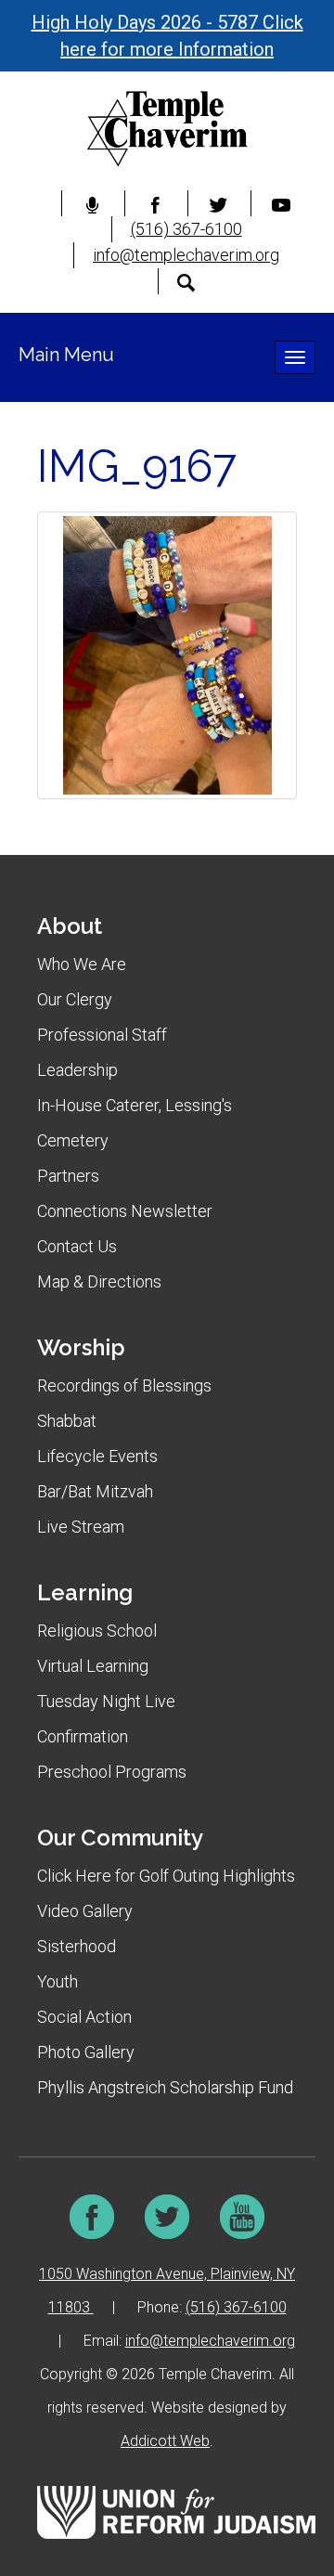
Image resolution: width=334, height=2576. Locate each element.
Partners (68, 1176)
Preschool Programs (112, 1772)
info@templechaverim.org (186, 255)
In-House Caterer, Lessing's (135, 1105)
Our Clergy (75, 999)
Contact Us (77, 1246)
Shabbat (67, 1421)
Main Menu (66, 355)
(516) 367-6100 (186, 229)
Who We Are (82, 964)
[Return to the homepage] (167, 129)
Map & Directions (99, 1282)
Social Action (84, 2017)
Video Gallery (85, 1911)
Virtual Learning (93, 1666)
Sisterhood (77, 1946)
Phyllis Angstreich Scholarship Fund (165, 2087)
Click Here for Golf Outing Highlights (166, 1876)
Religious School (97, 1631)
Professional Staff (102, 1035)
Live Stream (81, 1527)
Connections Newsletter (125, 1211)
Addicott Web (165, 2441)
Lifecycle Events (97, 1456)
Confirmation (83, 1736)
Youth (58, 1981)
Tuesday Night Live (106, 1701)
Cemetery (73, 1140)
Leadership (77, 1070)
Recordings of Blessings (124, 1385)
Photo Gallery (86, 2052)
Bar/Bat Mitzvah (95, 1491)
